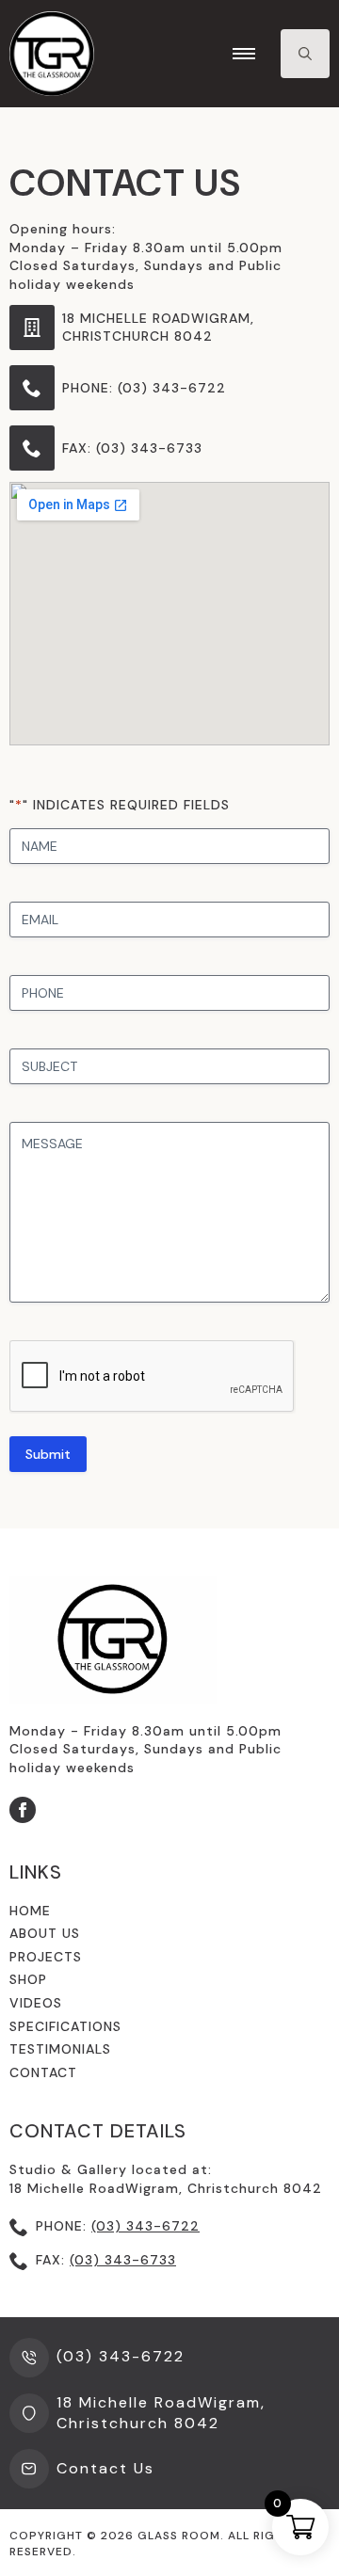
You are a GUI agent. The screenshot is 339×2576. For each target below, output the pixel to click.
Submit (48, 1454)
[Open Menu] (244, 54)
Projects (46, 1957)
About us (45, 1933)
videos (36, 2003)
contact (43, 2072)
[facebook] (23, 1810)
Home (30, 1911)
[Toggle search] (305, 54)
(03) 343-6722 (145, 2226)
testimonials (60, 2049)
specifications (65, 2026)
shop (28, 1979)
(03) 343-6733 (123, 2260)
